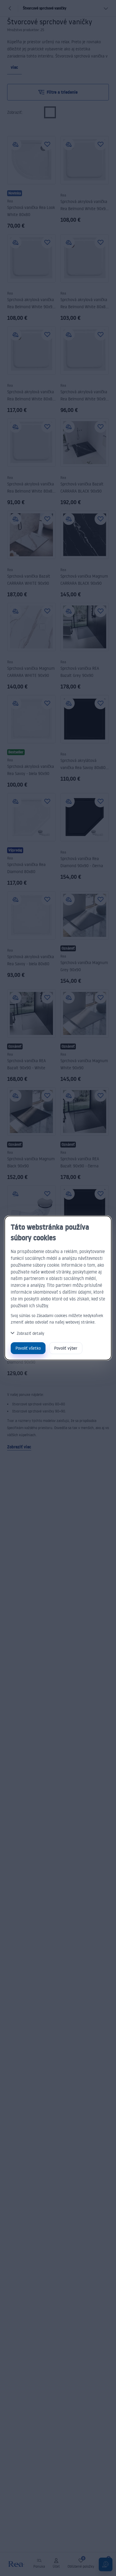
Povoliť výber (66, 1348)
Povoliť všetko (28, 1348)
